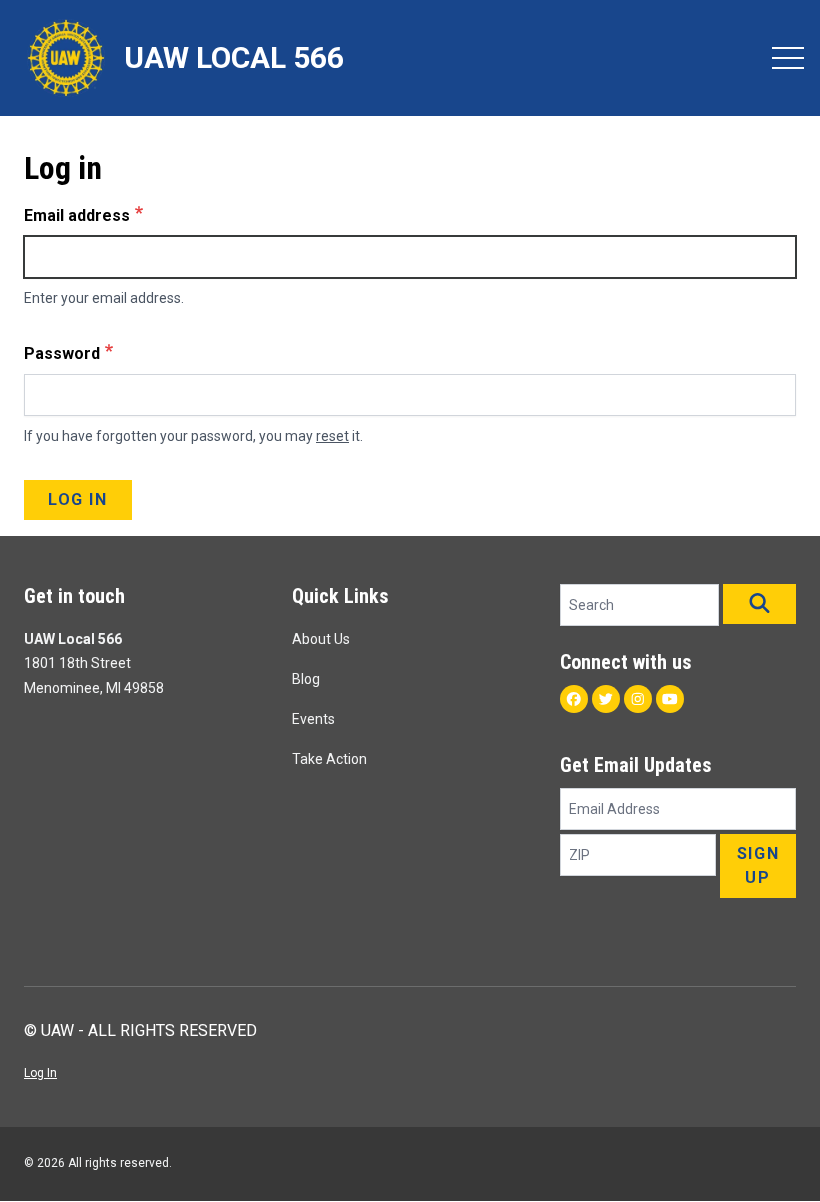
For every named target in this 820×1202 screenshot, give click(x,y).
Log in (78, 499)
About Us (321, 639)
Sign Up (758, 865)
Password (62, 353)
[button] (759, 604)
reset (332, 436)
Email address (77, 215)
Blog (306, 679)
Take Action (329, 759)
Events (313, 719)
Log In (40, 1073)
